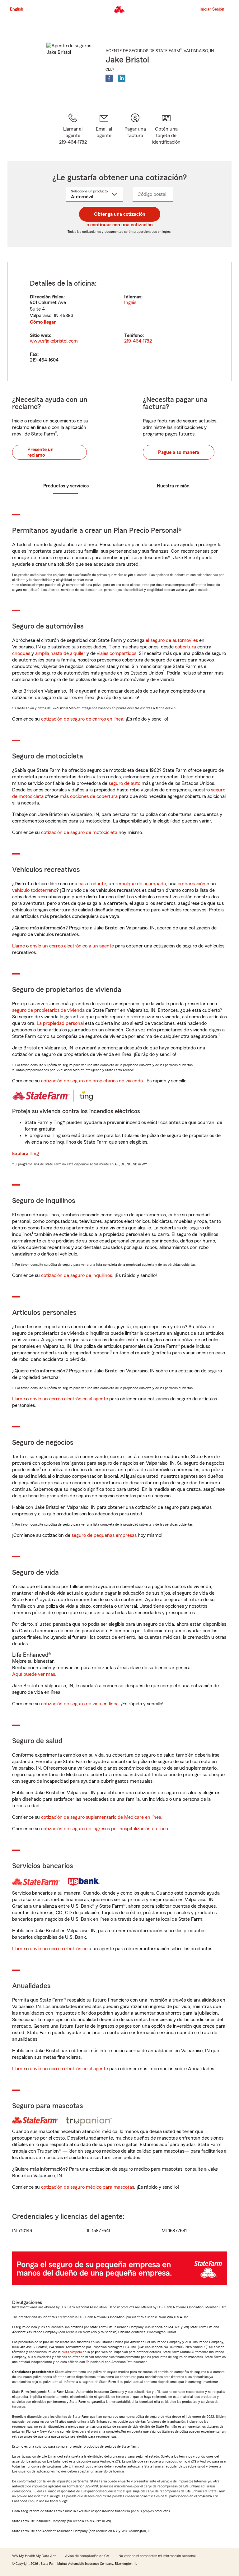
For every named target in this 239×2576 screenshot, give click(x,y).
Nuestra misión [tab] (173, 486)
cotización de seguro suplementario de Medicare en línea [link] (101, 1817)
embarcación (192, 884)
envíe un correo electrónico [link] (59, 1949)
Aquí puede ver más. (34, 1674)
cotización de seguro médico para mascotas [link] (88, 2187)
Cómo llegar (43, 322)
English (17, 9)
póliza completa (72, 2352)
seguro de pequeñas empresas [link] (103, 1535)
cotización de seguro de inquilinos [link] (77, 1275)
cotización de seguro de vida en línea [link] (80, 1704)
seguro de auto (124, 783)
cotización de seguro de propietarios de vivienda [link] (92, 1081)
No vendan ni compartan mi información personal (157, 2556)
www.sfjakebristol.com (54, 341)
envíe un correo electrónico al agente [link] (69, 1399)
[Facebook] (109, 78)
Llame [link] (19, 946)
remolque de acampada (141, 884)
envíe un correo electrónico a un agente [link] (72, 946)
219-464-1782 (138, 341)
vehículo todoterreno (34, 890)
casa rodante (92, 884)
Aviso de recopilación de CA (87, 2556)
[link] (104, 129)
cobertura (185, 647)
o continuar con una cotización (120, 225)
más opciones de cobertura (89, 796)
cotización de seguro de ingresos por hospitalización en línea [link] (105, 1829)
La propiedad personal (60, 1023)
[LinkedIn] (122, 78)
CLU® (110, 69)
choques (21, 653)
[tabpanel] (119, 322)
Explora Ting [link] (26, 1154)
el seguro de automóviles (172, 640)
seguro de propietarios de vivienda (48, 1010)
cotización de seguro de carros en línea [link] (82, 719)
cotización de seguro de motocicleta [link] (79, 832)
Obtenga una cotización (120, 214)
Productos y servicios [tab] (66, 486)
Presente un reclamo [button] (40, 452)
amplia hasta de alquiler (60, 653)
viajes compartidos (117, 653)
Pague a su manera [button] (179, 452)
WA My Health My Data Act (34, 2556)
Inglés (130, 302)
